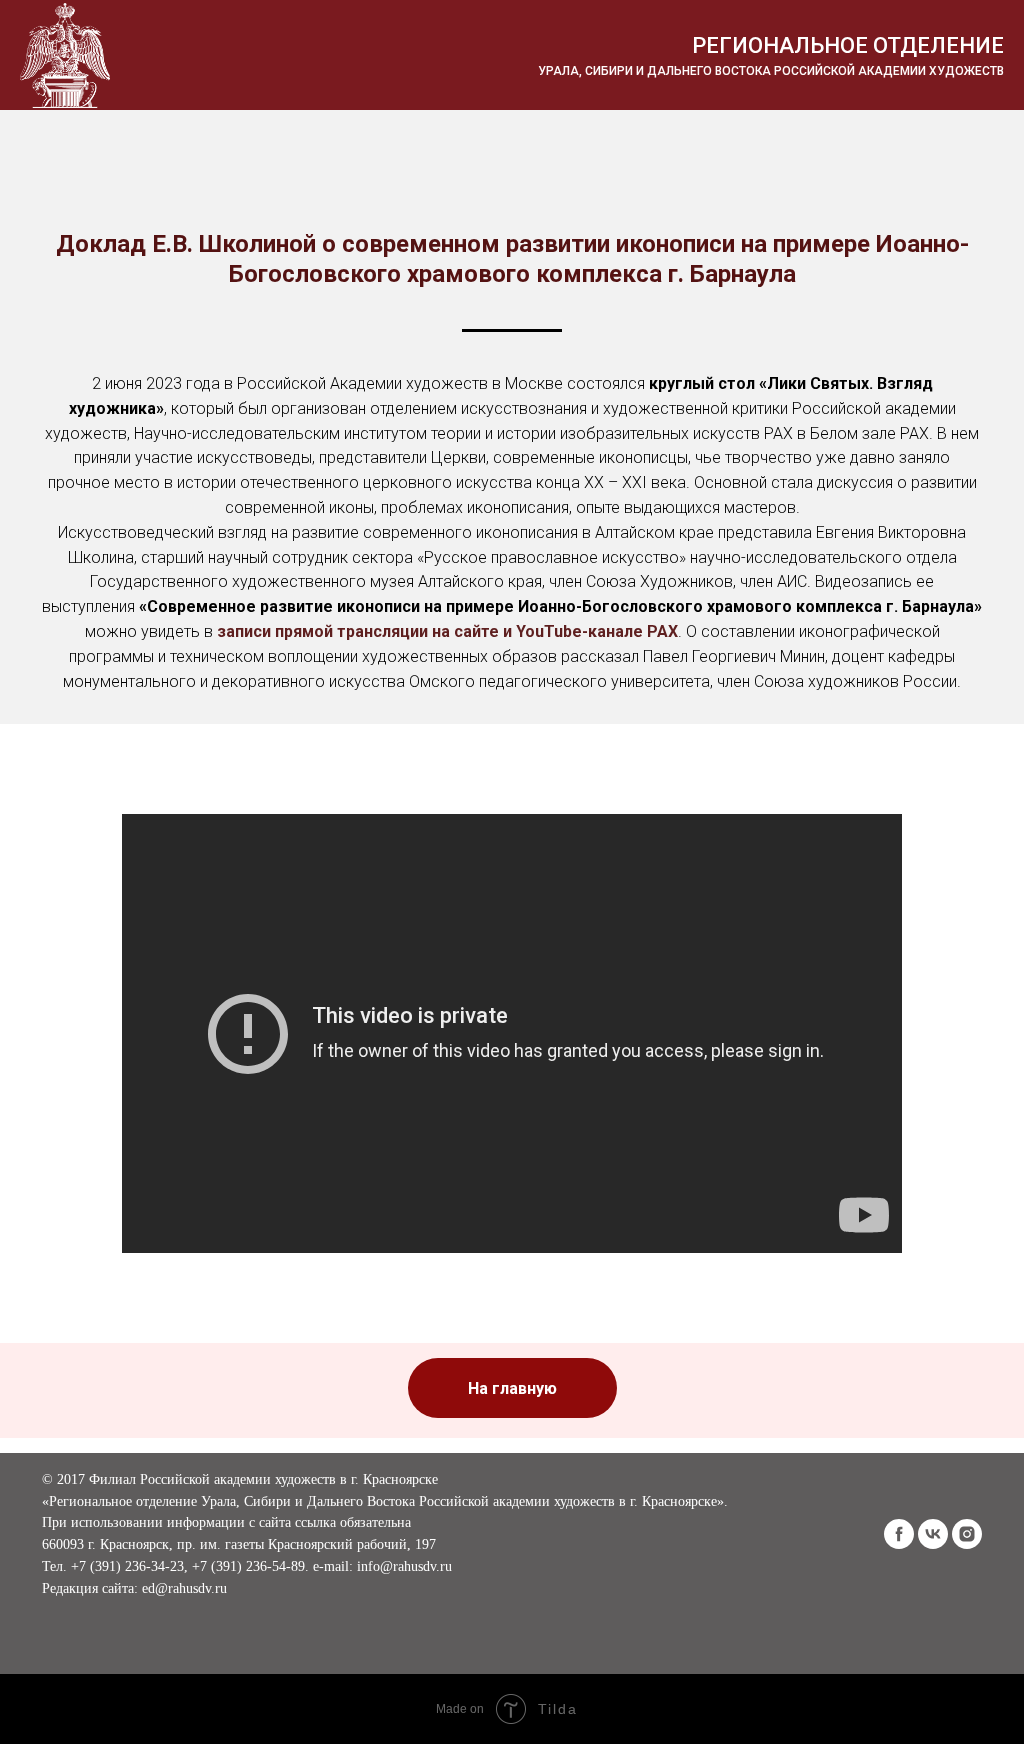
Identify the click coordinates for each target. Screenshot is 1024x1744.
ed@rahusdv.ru (184, 1588)
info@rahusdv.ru (404, 1566)
